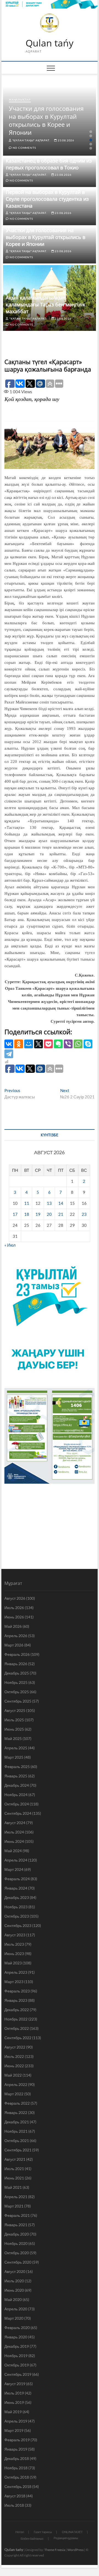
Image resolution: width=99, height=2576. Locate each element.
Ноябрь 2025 (16, 1682)
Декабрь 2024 (17, 1785)
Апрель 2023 (16, 1972)
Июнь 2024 (14, 1841)
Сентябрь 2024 (18, 1813)
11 (27, 1203)
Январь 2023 (16, 2000)
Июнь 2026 (14, 1617)
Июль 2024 (14, 1832)
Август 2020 (15, 2271)
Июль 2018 (14, 2505)
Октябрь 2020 (17, 2253)
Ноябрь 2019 (16, 2356)
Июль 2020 (14, 2281)
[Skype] (88, 1044)
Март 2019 (14, 2430)
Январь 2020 (16, 2337)
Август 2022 (15, 2047)
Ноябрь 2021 (16, 2131)
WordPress (75, 2550)
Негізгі (20, 2532)
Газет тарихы (43, 2532)
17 (15, 1214)
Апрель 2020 (16, 2309)
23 (84, 1214)
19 (38, 1214)
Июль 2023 (14, 1944)
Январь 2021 (16, 2225)
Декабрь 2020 (17, 2234)
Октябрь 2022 (17, 2028)
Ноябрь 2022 (16, 2019)
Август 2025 (15, 1710)
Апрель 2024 (16, 1860)
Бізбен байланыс (32, 2538)
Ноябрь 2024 (16, 1795)
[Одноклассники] (19, 1044)
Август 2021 (15, 2159)
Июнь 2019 (14, 2402)
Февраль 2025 (17, 1767)
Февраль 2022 (17, 2103)
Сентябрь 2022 (18, 2038)
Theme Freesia (55, 2550)
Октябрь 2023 (17, 1916)
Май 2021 (13, 2187)
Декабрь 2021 (17, 2122)
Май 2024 (13, 1851)
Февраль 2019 (17, 2440)
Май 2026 (13, 1626)
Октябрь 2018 (17, 2477)
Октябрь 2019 (17, 2365)
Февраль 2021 (17, 2215)
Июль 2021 (14, 2169)
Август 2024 (15, 1823)
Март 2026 (14, 1645)
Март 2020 (14, 2318)
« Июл (10, 1245)
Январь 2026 (16, 1664)
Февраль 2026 (17, 1654)
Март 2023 (14, 1982)
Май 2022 (13, 2075)
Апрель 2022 (16, 2084)
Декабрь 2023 (17, 1897)
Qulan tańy (50, 43)
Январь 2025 (16, 1776)
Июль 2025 (14, 1720)
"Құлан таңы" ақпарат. (31, 140)
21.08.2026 (63, 318)
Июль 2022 (14, 2056)
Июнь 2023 (14, 1954)
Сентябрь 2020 (18, 2262)
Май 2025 (13, 1738)
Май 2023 (13, 1963)
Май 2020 (13, 2299)
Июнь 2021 (14, 2178)
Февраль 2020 (17, 2328)
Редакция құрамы (66, 2538)
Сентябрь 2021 (18, 2150)
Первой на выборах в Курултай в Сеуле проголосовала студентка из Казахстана (47, 199)
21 (61, 1214)
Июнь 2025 (14, 1729)
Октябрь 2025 (17, 1692)
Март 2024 (14, 1869)
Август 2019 (15, 2384)
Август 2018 (15, 2496)
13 (49, 1203)
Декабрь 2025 (17, 1673)
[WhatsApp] (78, 1044)
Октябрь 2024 (17, 1804)
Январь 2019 (16, 2449)
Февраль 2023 (17, 1991)
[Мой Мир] (29, 1044)
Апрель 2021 (16, 2197)
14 (61, 1203)
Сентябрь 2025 (18, 1701)
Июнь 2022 (14, 2066)
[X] (38, 1044)
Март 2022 (14, 2094)
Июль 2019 (14, 2393)
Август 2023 (15, 1935)
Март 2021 (14, 2206)
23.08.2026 (66, 140)
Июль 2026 (14, 1608)
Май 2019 (13, 2412)
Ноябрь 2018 (16, 2468)
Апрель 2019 (16, 2421)
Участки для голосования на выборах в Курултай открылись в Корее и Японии (46, 120)
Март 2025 (14, 1757)
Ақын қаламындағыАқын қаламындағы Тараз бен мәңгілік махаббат (46, 304)
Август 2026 (15, 1598)
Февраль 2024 (17, 1879)
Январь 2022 (16, 2112)
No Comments (24, 148)
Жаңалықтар (20, 100)
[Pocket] (48, 1044)
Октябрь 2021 (17, 2141)
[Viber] (68, 1044)
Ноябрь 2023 (16, 1907)
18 (27, 1214)
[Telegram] (9, 1054)
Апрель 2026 (16, 1636)
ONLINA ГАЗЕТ (72, 2532)
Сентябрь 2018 (18, 2486)
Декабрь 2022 (17, 2010)
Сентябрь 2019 (18, 2374)
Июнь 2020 (14, 2290)
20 (49, 1214)
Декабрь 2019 (17, 2346)
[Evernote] (58, 1044)
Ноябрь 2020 (16, 2243)
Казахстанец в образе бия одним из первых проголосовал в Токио (49, 164)
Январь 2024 (16, 1888)
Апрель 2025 (16, 1748)
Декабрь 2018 (17, 2458)
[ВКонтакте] (9, 1044)
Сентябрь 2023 (18, 1925)
